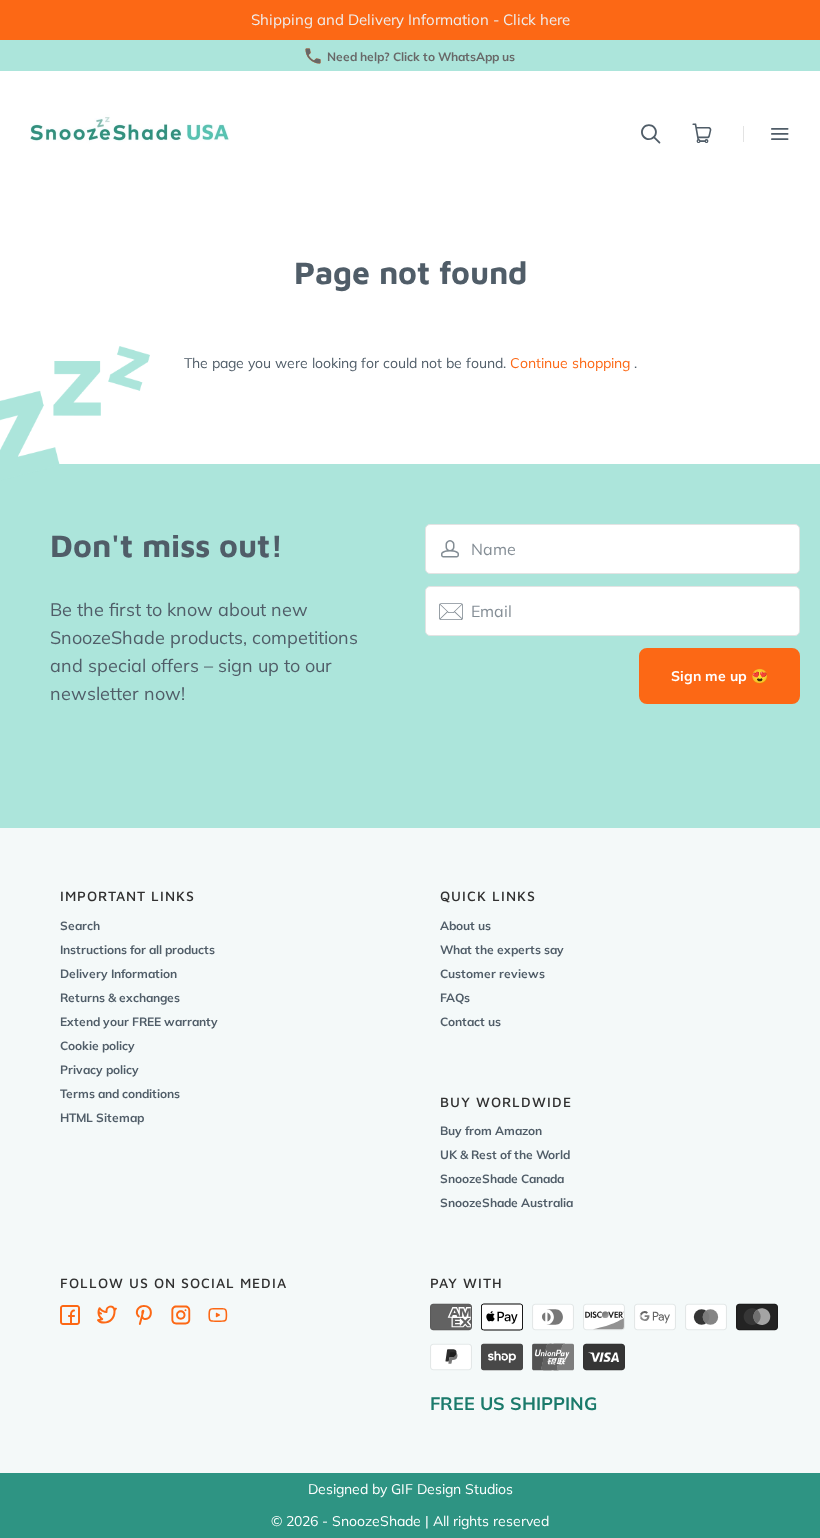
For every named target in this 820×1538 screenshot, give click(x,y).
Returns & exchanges (120, 997)
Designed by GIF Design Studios (410, 1489)
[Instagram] (181, 1319)
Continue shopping (570, 363)
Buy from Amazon (491, 1130)
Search (80, 925)
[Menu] (766, 133)
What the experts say (502, 949)
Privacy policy (99, 1069)
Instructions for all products (137, 949)
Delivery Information (118, 973)
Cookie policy (97, 1045)
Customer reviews (492, 973)
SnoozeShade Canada (502, 1178)
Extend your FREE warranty (139, 1021)
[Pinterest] (144, 1319)
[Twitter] (107, 1319)
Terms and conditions (120, 1093)
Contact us (470, 1021)
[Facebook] (70, 1319)
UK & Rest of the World (505, 1154)
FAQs (455, 997)
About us (465, 925)
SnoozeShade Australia (506, 1202)
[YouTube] (218, 1319)
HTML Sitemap (102, 1117)
